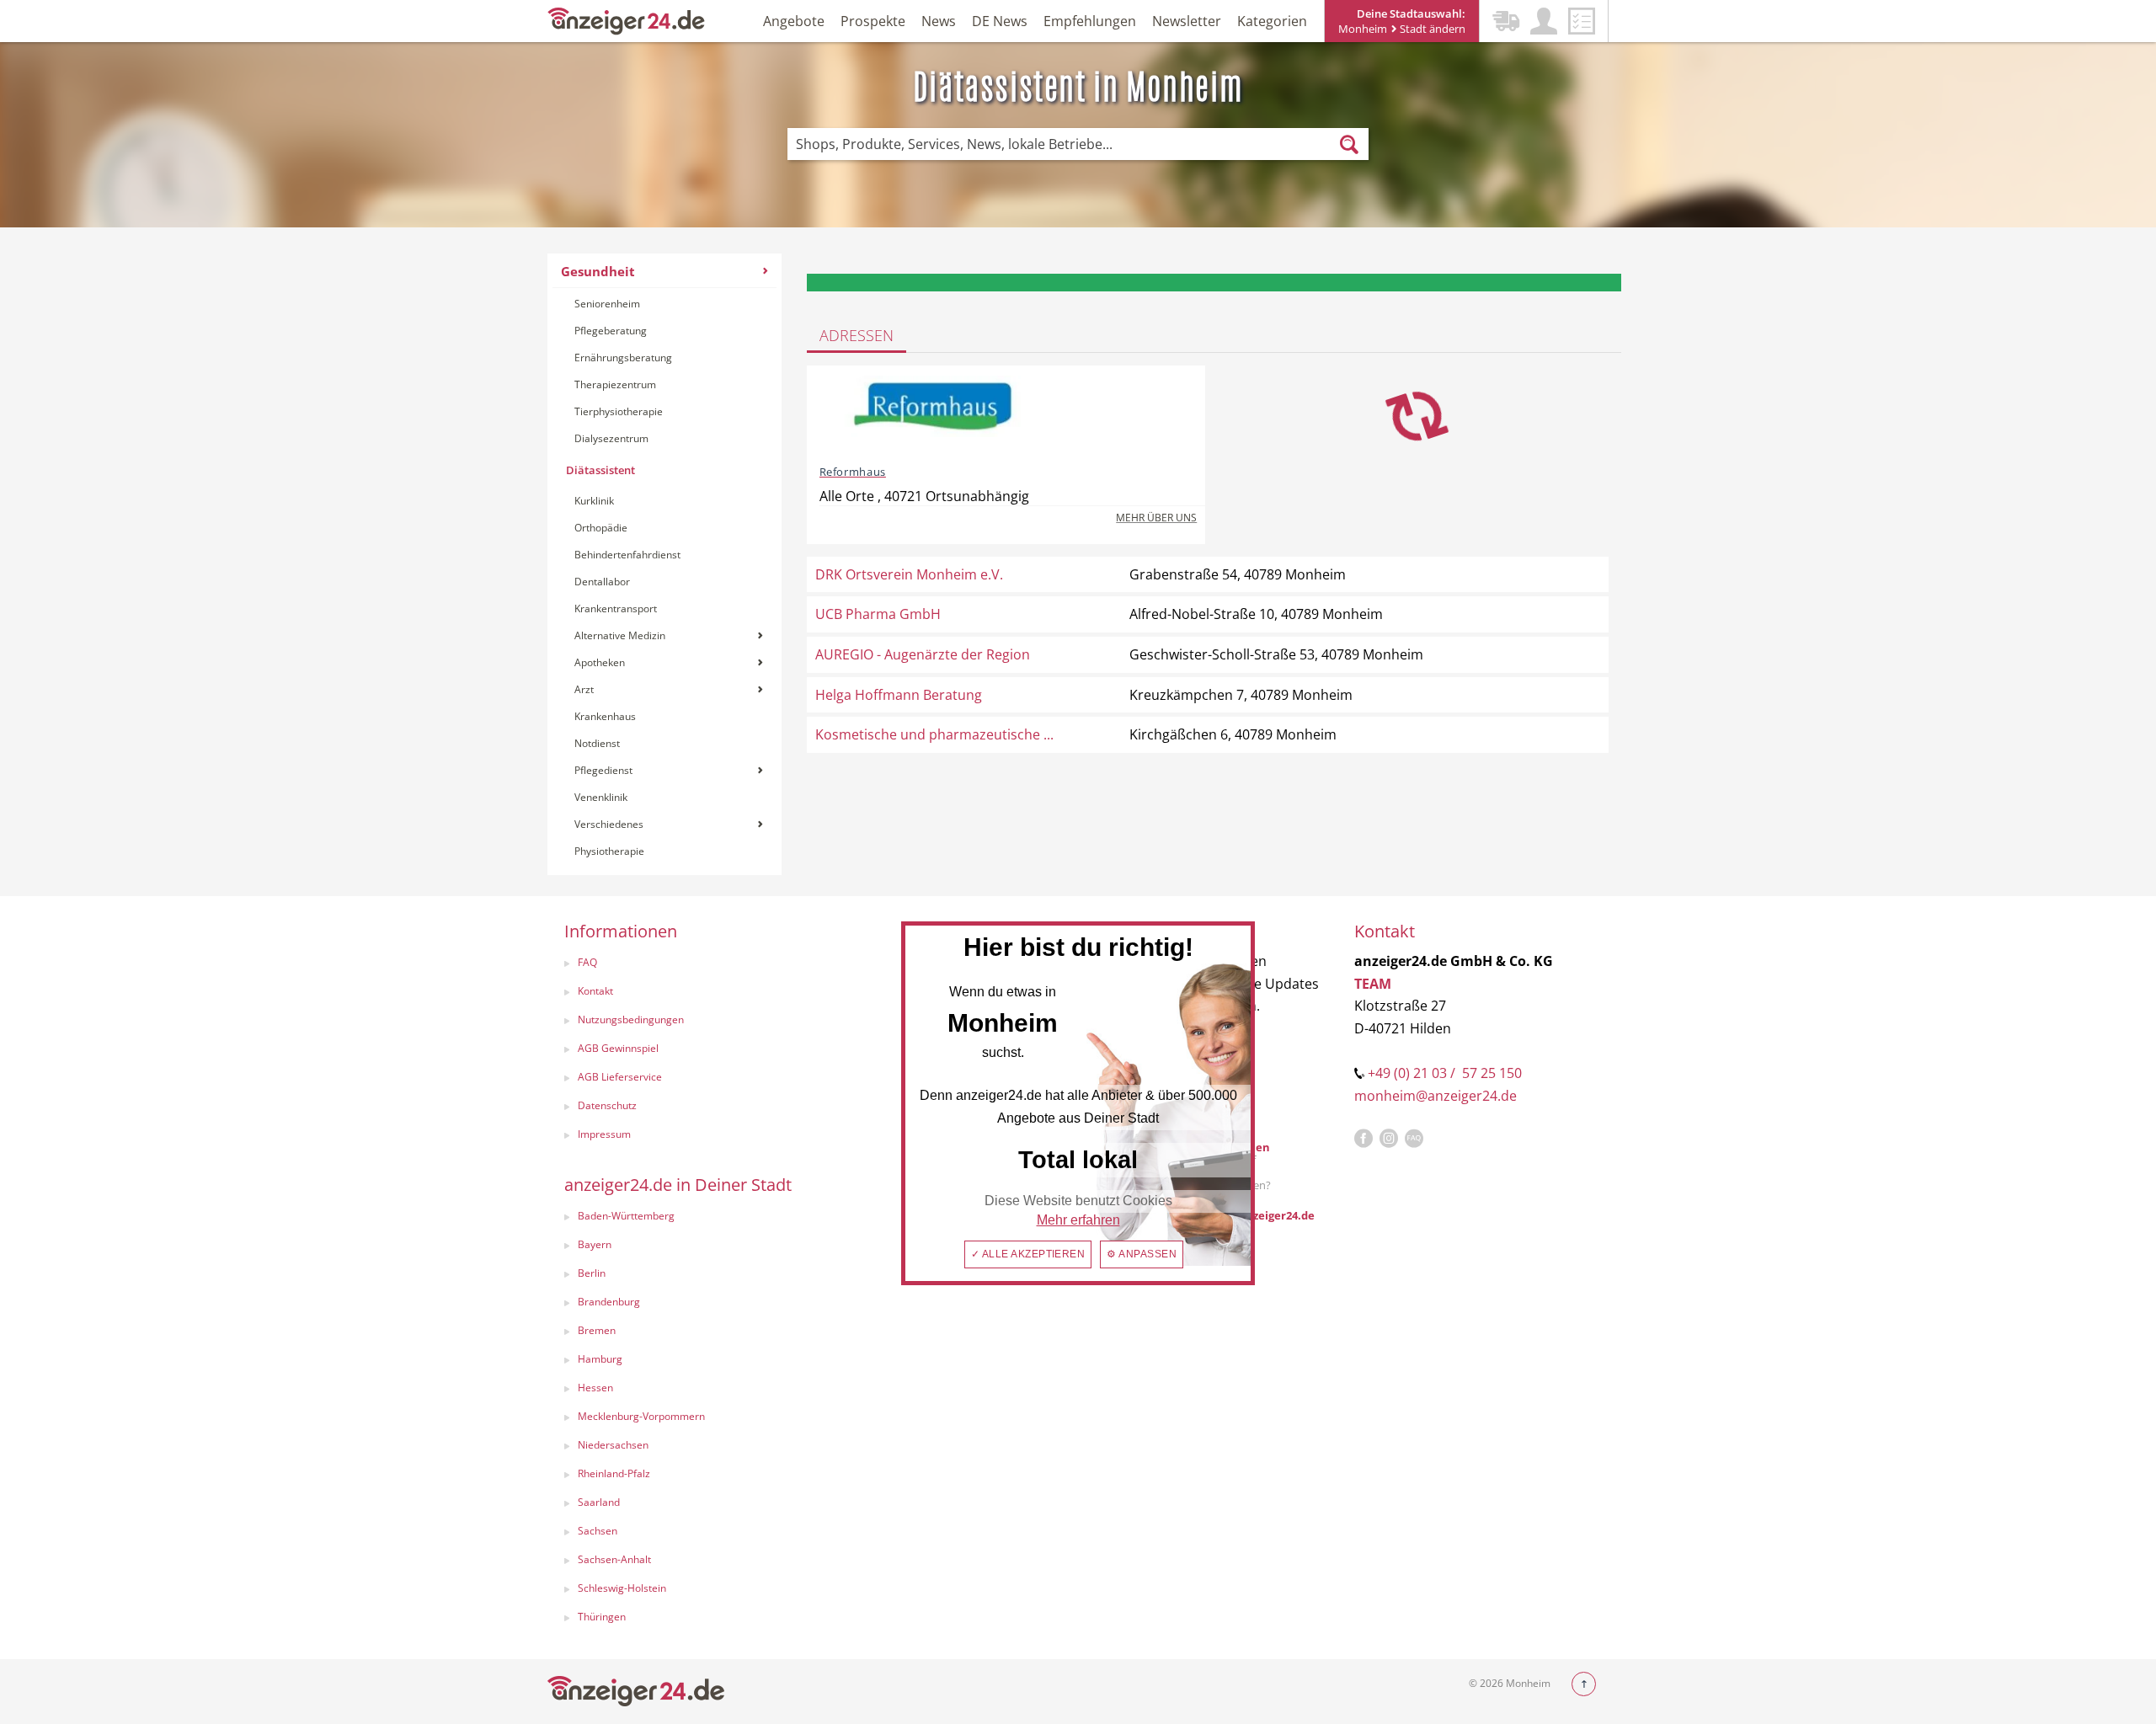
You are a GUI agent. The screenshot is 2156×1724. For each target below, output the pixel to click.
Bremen (597, 1330)
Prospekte (873, 21)
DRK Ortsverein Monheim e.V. (909, 574)
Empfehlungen (1090, 21)
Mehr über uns (1156, 518)
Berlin (592, 1273)
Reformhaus (853, 472)
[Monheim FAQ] (1414, 1139)
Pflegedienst (603, 770)
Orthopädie (601, 528)
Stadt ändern (1431, 29)
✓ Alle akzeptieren (1028, 1254)
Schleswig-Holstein (622, 1588)
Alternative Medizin (620, 635)
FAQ (587, 962)
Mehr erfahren (1078, 1220)
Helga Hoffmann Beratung (899, 695)
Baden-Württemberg (626, 1216)
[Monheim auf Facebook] (1364, 1139)
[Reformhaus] (933, 414)
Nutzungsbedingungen (631, 1019)
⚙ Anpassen (1142, 1254)
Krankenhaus (605, 716)
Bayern (595, 1244)
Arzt (584, 689)
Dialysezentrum (611, 438)
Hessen (595, 1388)
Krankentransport (616, 608)
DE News (1000, 21)
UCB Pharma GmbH (878, 614)
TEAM (1373, 984)
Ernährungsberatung (623, 358)
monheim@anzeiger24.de (1436, 1096)
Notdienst (597, 743)
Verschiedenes (609, 824)
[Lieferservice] (1506, 21)
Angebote (794, 21)
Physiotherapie (609, 851)
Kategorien (1272, 21)
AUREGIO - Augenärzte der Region (923, 654)
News (939, 21)
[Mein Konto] (1544, 21)
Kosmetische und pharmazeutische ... (934, 734)
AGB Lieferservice (620, 1077)
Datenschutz (607, 1105)
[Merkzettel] (1582, 21)
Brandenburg (609, 1302)
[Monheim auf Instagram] (1389, 1139)
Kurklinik (594, 501)
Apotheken (600, 662)
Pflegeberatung (611, 331)
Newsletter (1187, 21)
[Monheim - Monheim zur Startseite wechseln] (627, 20)
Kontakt (595, 991)
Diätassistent (600, 470)
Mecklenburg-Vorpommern (641, 1416)
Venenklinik (601, 797)
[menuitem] (664, 564)
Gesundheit (598, 271)
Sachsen (598, 1531)
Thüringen (602, 1617)
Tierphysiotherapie (619, 411)
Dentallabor (602, 582)
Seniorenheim (607, 304)
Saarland (599, 1502)
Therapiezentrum (615, 384)
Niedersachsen (613, 1445)
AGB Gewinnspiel (618, 1048)
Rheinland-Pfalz (614, 1473)
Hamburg (600, 1359)
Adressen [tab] (857, 335)
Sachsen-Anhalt (614, 1559)
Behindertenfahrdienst (627, 555)
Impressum (604, 1134)
